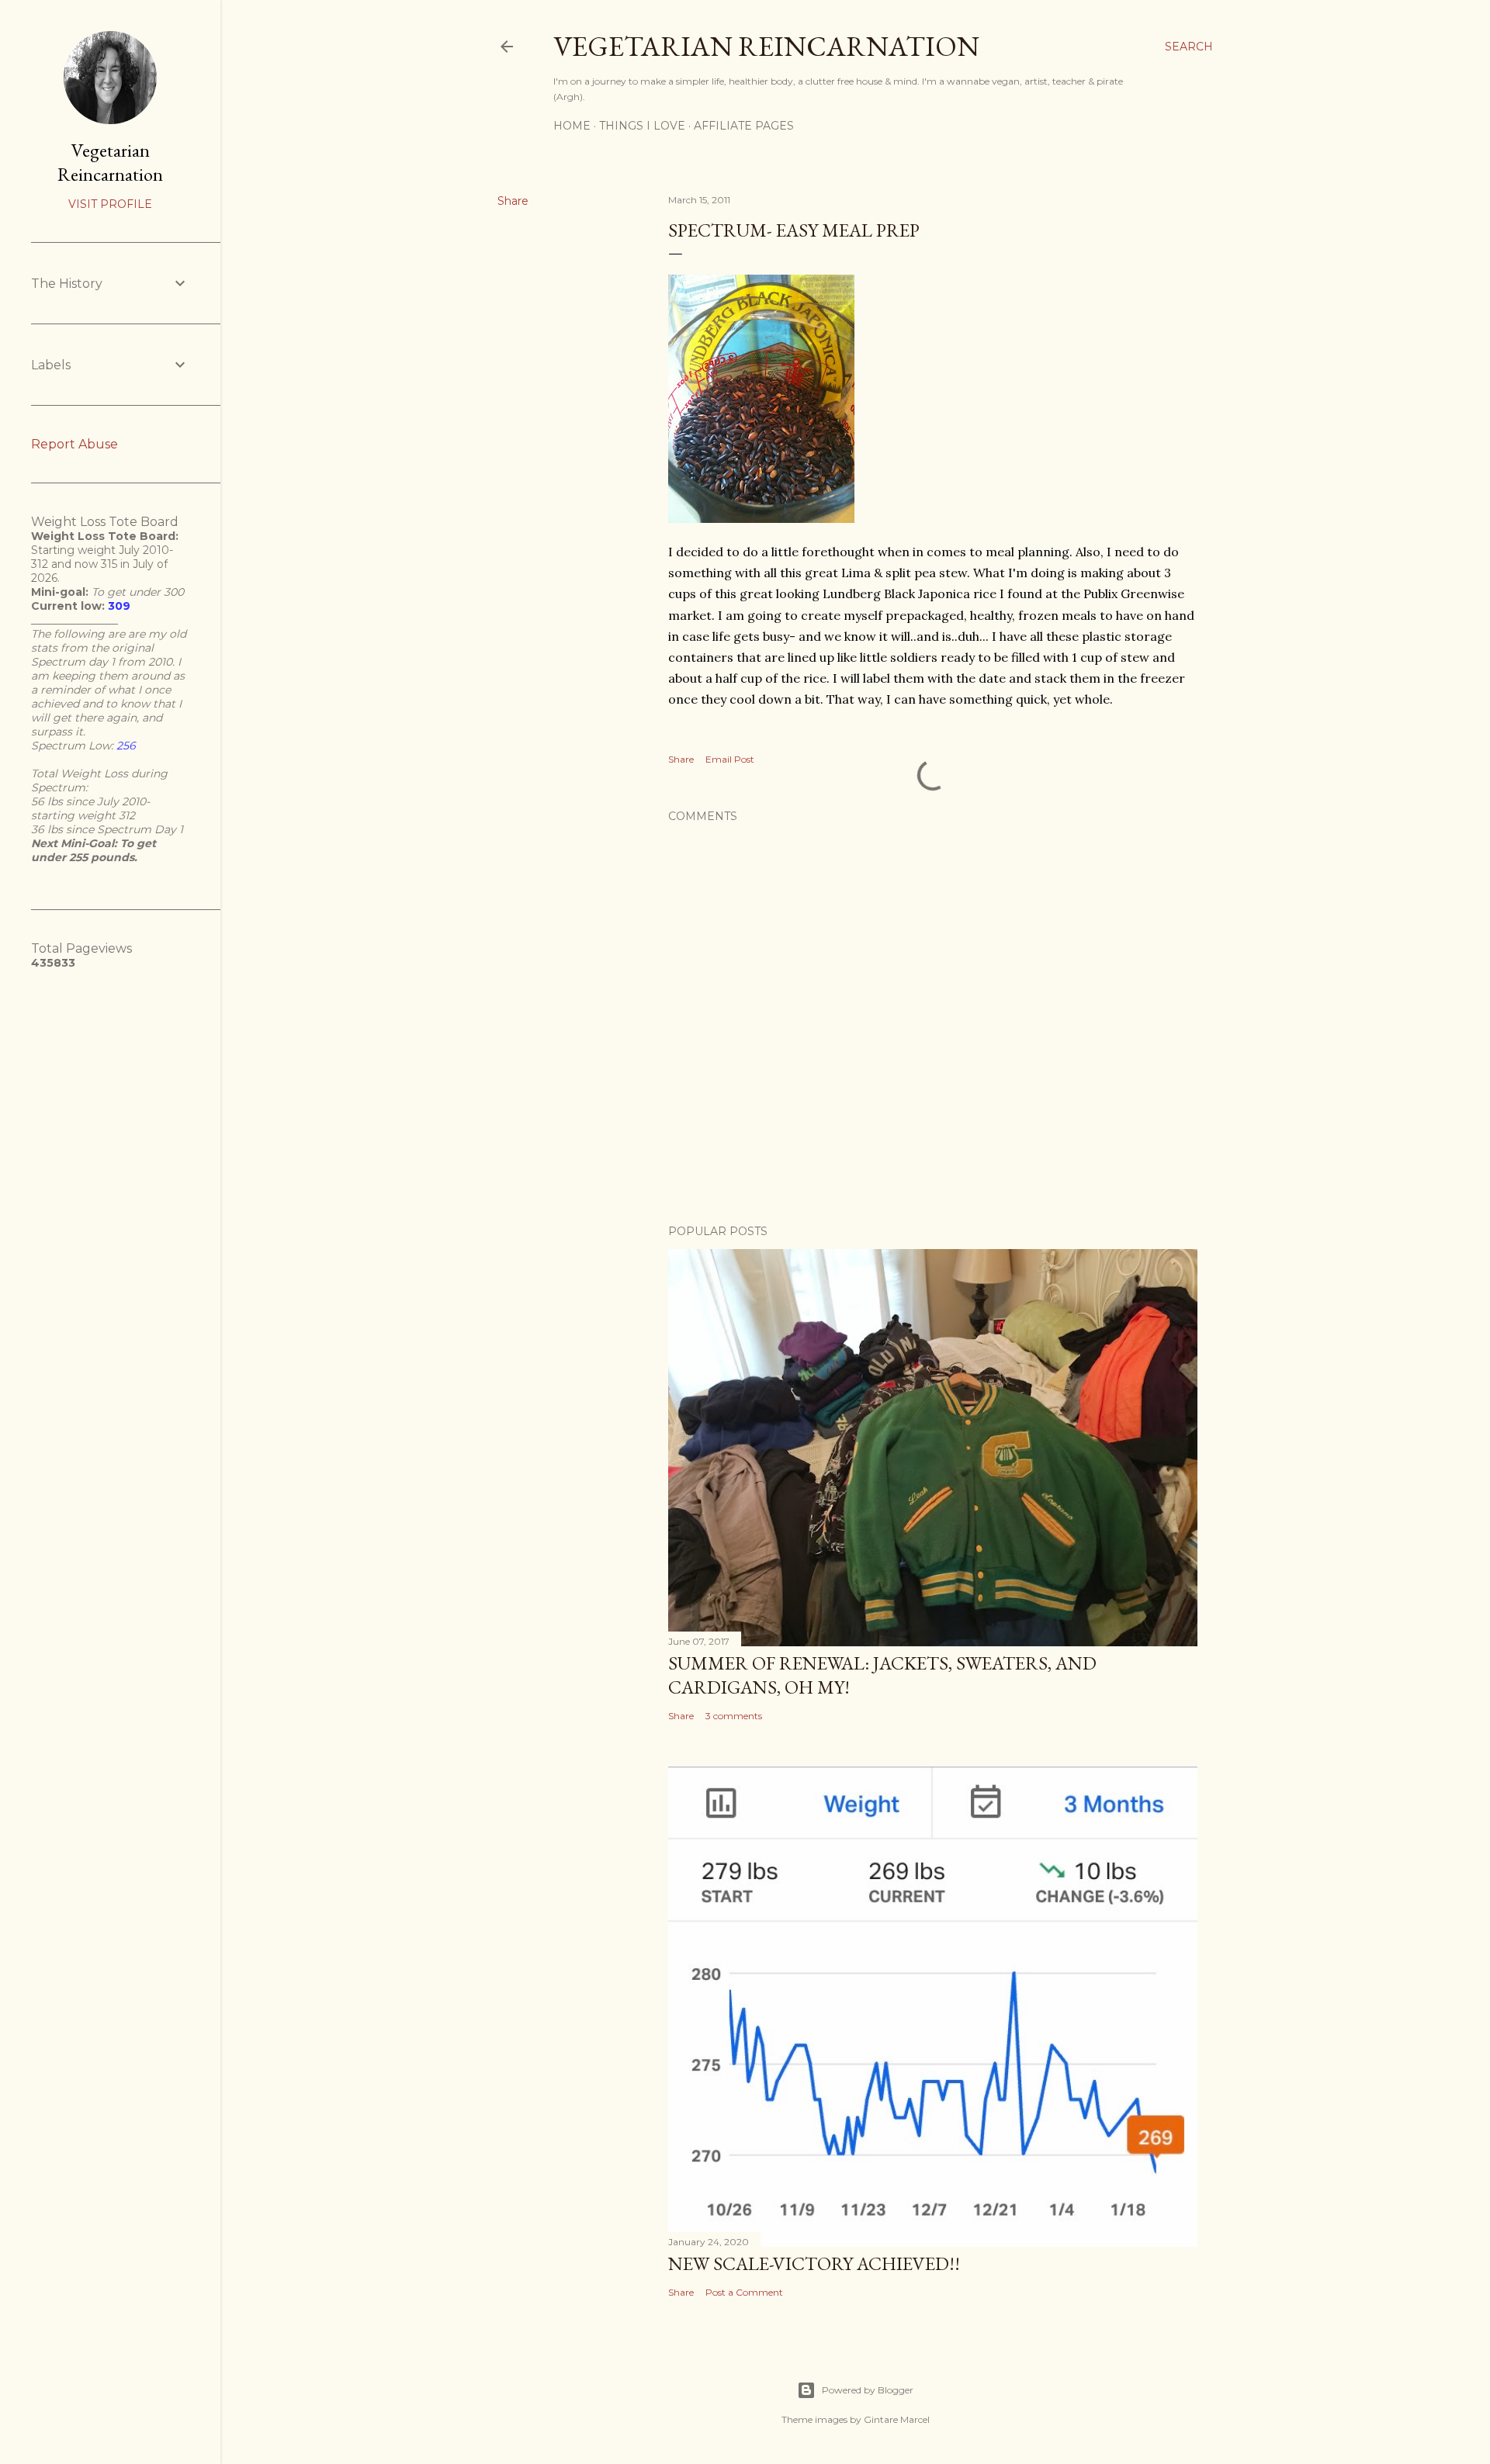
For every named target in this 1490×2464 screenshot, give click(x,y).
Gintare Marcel (897, 2419)
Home (572, 126)
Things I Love (642, 126)
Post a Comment (744, 2292)
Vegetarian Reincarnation (766, 46)
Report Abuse (74, 444)
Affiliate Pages (744, 126)
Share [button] (513, 201)
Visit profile (110, 204)
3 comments (734, 1716)
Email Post (730, 759)
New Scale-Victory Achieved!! (814, 2263)
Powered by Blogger (868, 2390)
